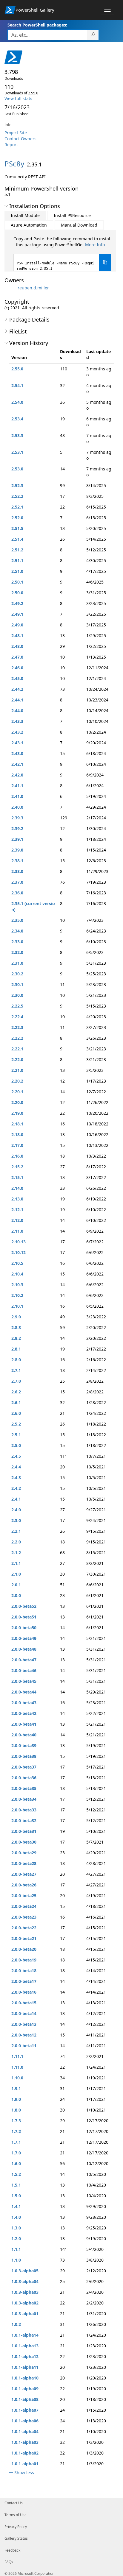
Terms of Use (16, 2515)
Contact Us (14, 2503)
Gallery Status (16, 2538)
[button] (6, 206)
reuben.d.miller (33, 288)
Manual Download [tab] (79, 225)
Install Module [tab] (25, 215)
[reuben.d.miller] (10, 288)
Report (11, 145)
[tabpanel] (62, 254)
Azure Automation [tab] (29, 225)
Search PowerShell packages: (37, 25)
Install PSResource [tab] (72, 215)
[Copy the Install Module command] (105, 262)
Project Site (16, 133)
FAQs (9, 2562)
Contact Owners (20, 139)
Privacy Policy (16, 2527)
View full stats (18, 98)
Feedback (12, 2550)
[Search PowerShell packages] (93, 35)
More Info (95, 245)
